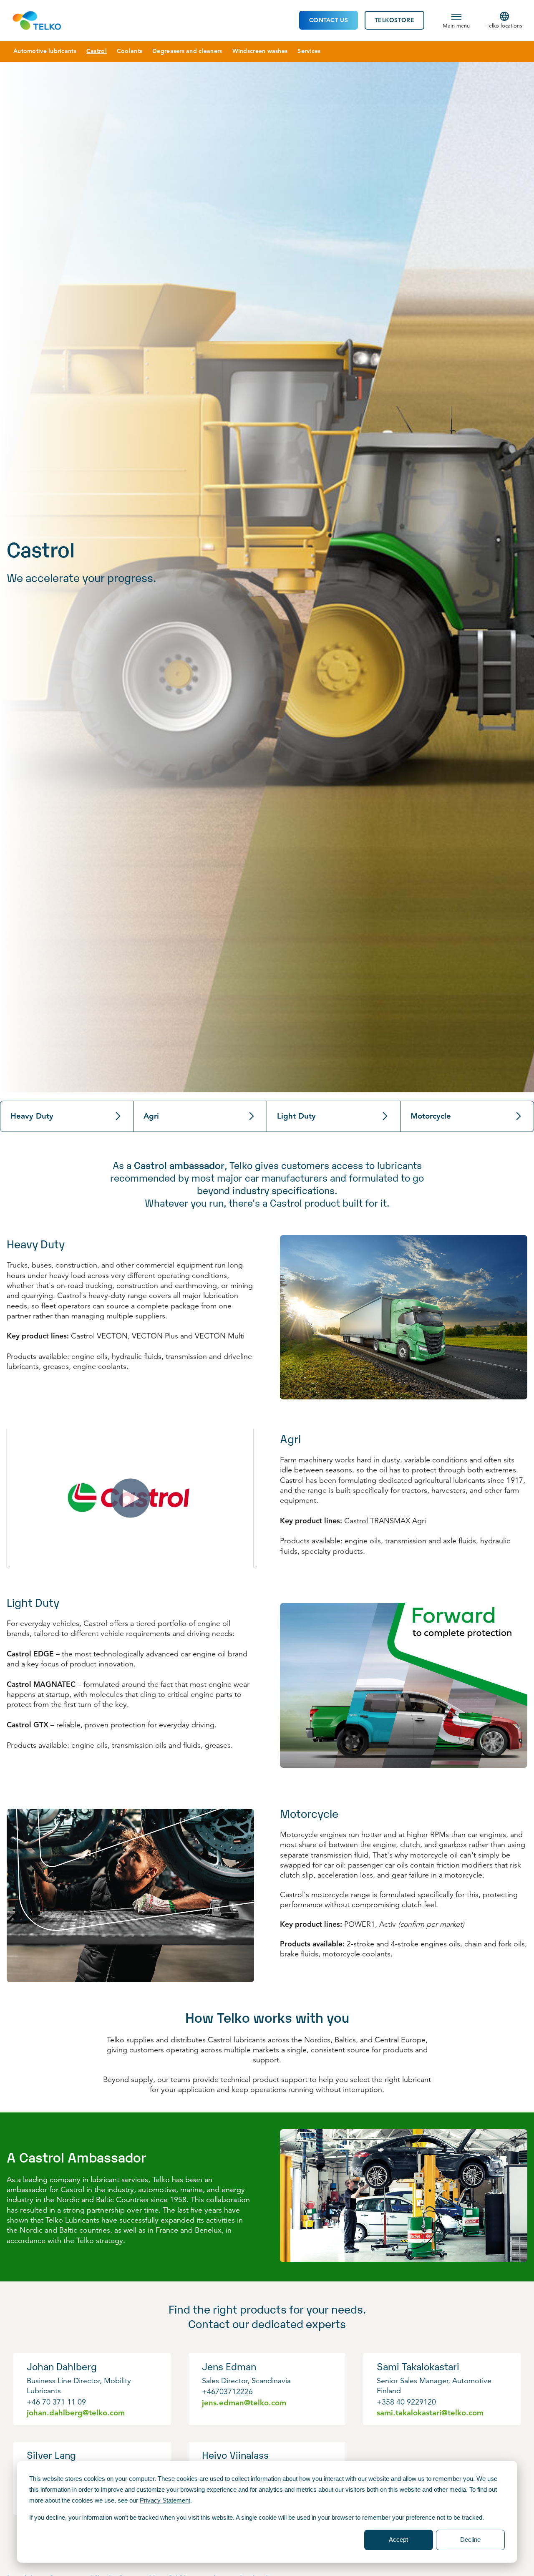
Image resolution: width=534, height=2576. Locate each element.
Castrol (97, 51)
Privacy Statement (165, 2500)
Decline (470, 2539)
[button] (456, 20)
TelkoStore (394, 20)
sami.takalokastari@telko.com (430, 2413)
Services (309, 51)
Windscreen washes (260, 51)
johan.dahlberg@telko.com (76, 2413)
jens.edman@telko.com (244, 2403)
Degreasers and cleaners (187, 51)
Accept (398, 2539)
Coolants (130, 51)
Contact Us (329, 20)
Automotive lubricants (45, 51)
